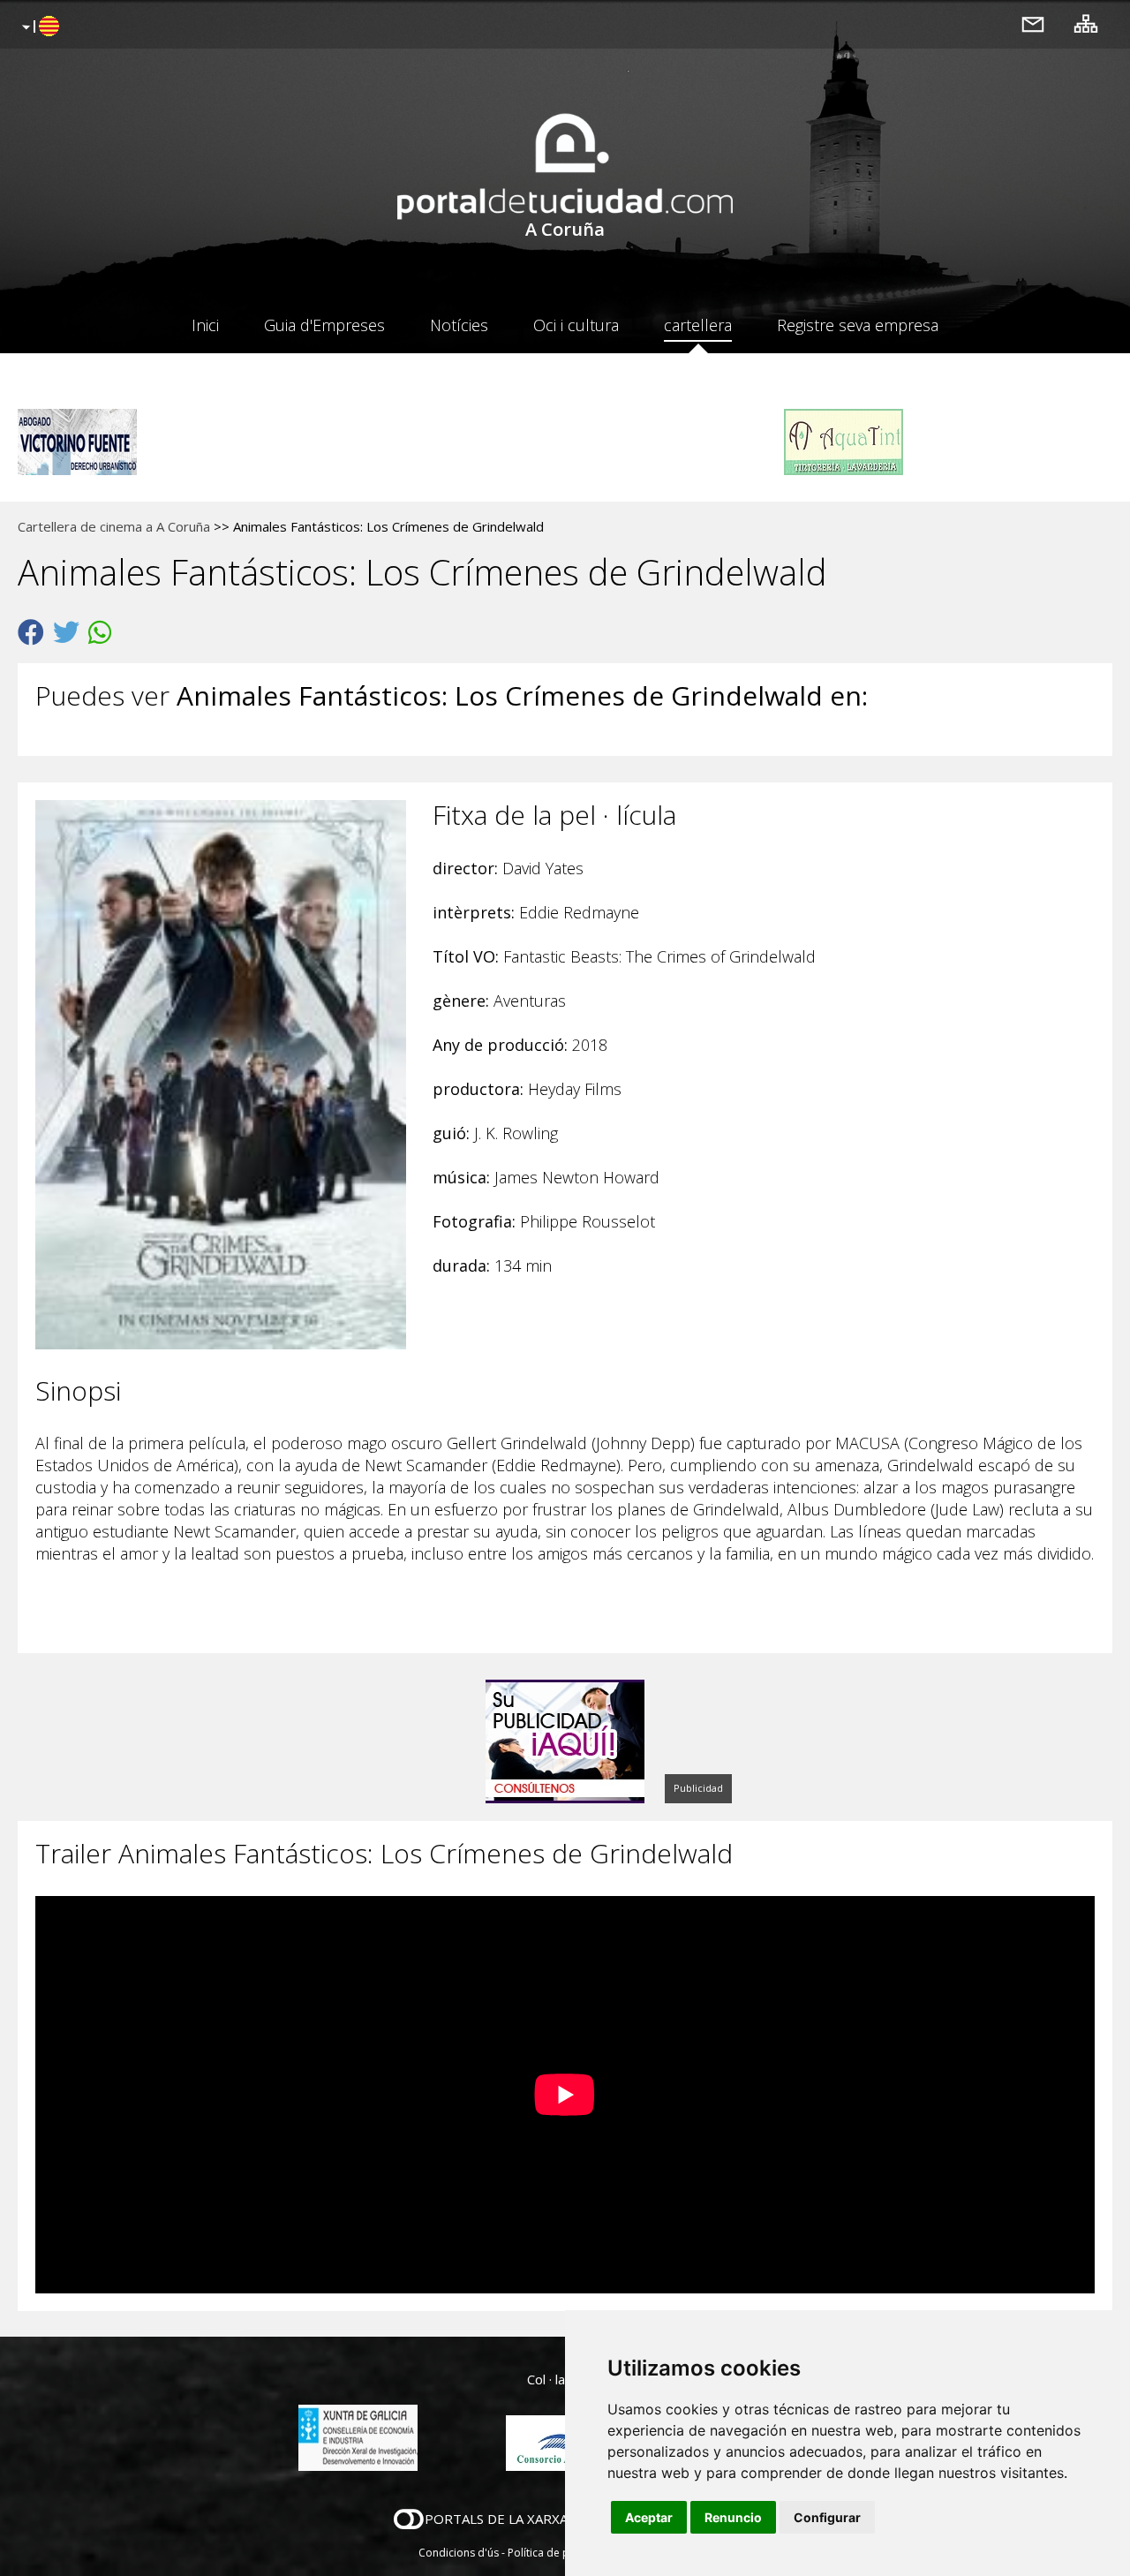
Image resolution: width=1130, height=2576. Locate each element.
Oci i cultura (576, 325)
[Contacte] (1033, 23)
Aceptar (649, 2517)
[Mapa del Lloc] (1086, 23)
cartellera (698, 325)
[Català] (38, 27)
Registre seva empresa (858, 325)
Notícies (459, 325)
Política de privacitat (558, 2553)
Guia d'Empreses (324, 325)
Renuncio (733, 2517)
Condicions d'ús (459, 2553)
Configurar (827, 2517)
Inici (205, 325)
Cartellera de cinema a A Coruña (114, 526)
